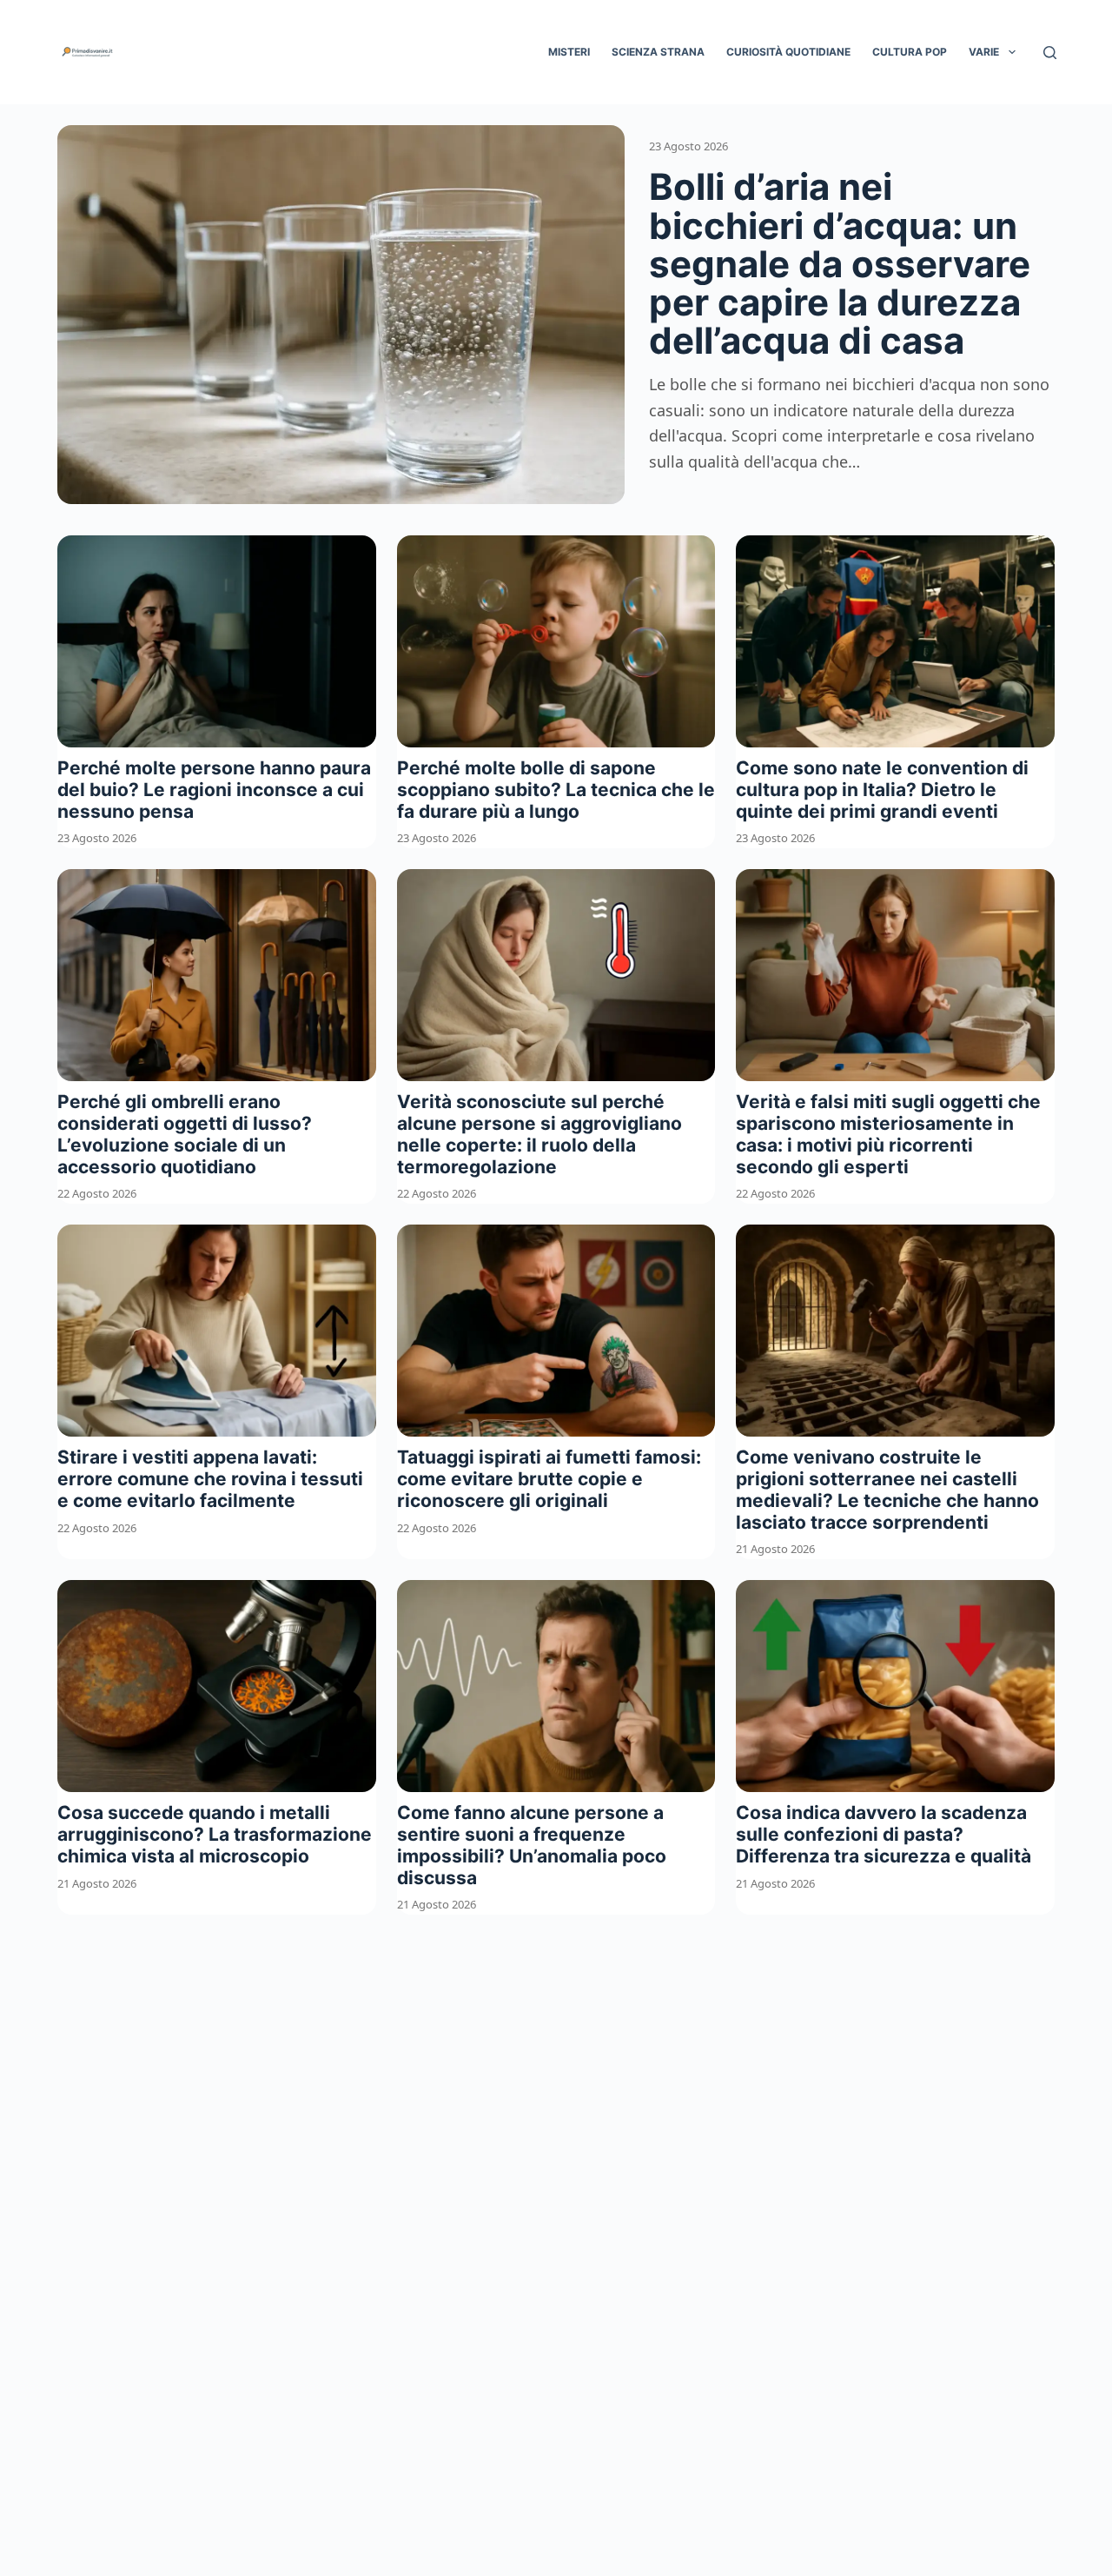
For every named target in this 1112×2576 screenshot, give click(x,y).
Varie (984, 52)
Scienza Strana (658, 52)
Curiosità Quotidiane (788, 52)
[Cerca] (1050, 53)
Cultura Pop (910, 52)
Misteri (569, 52)
